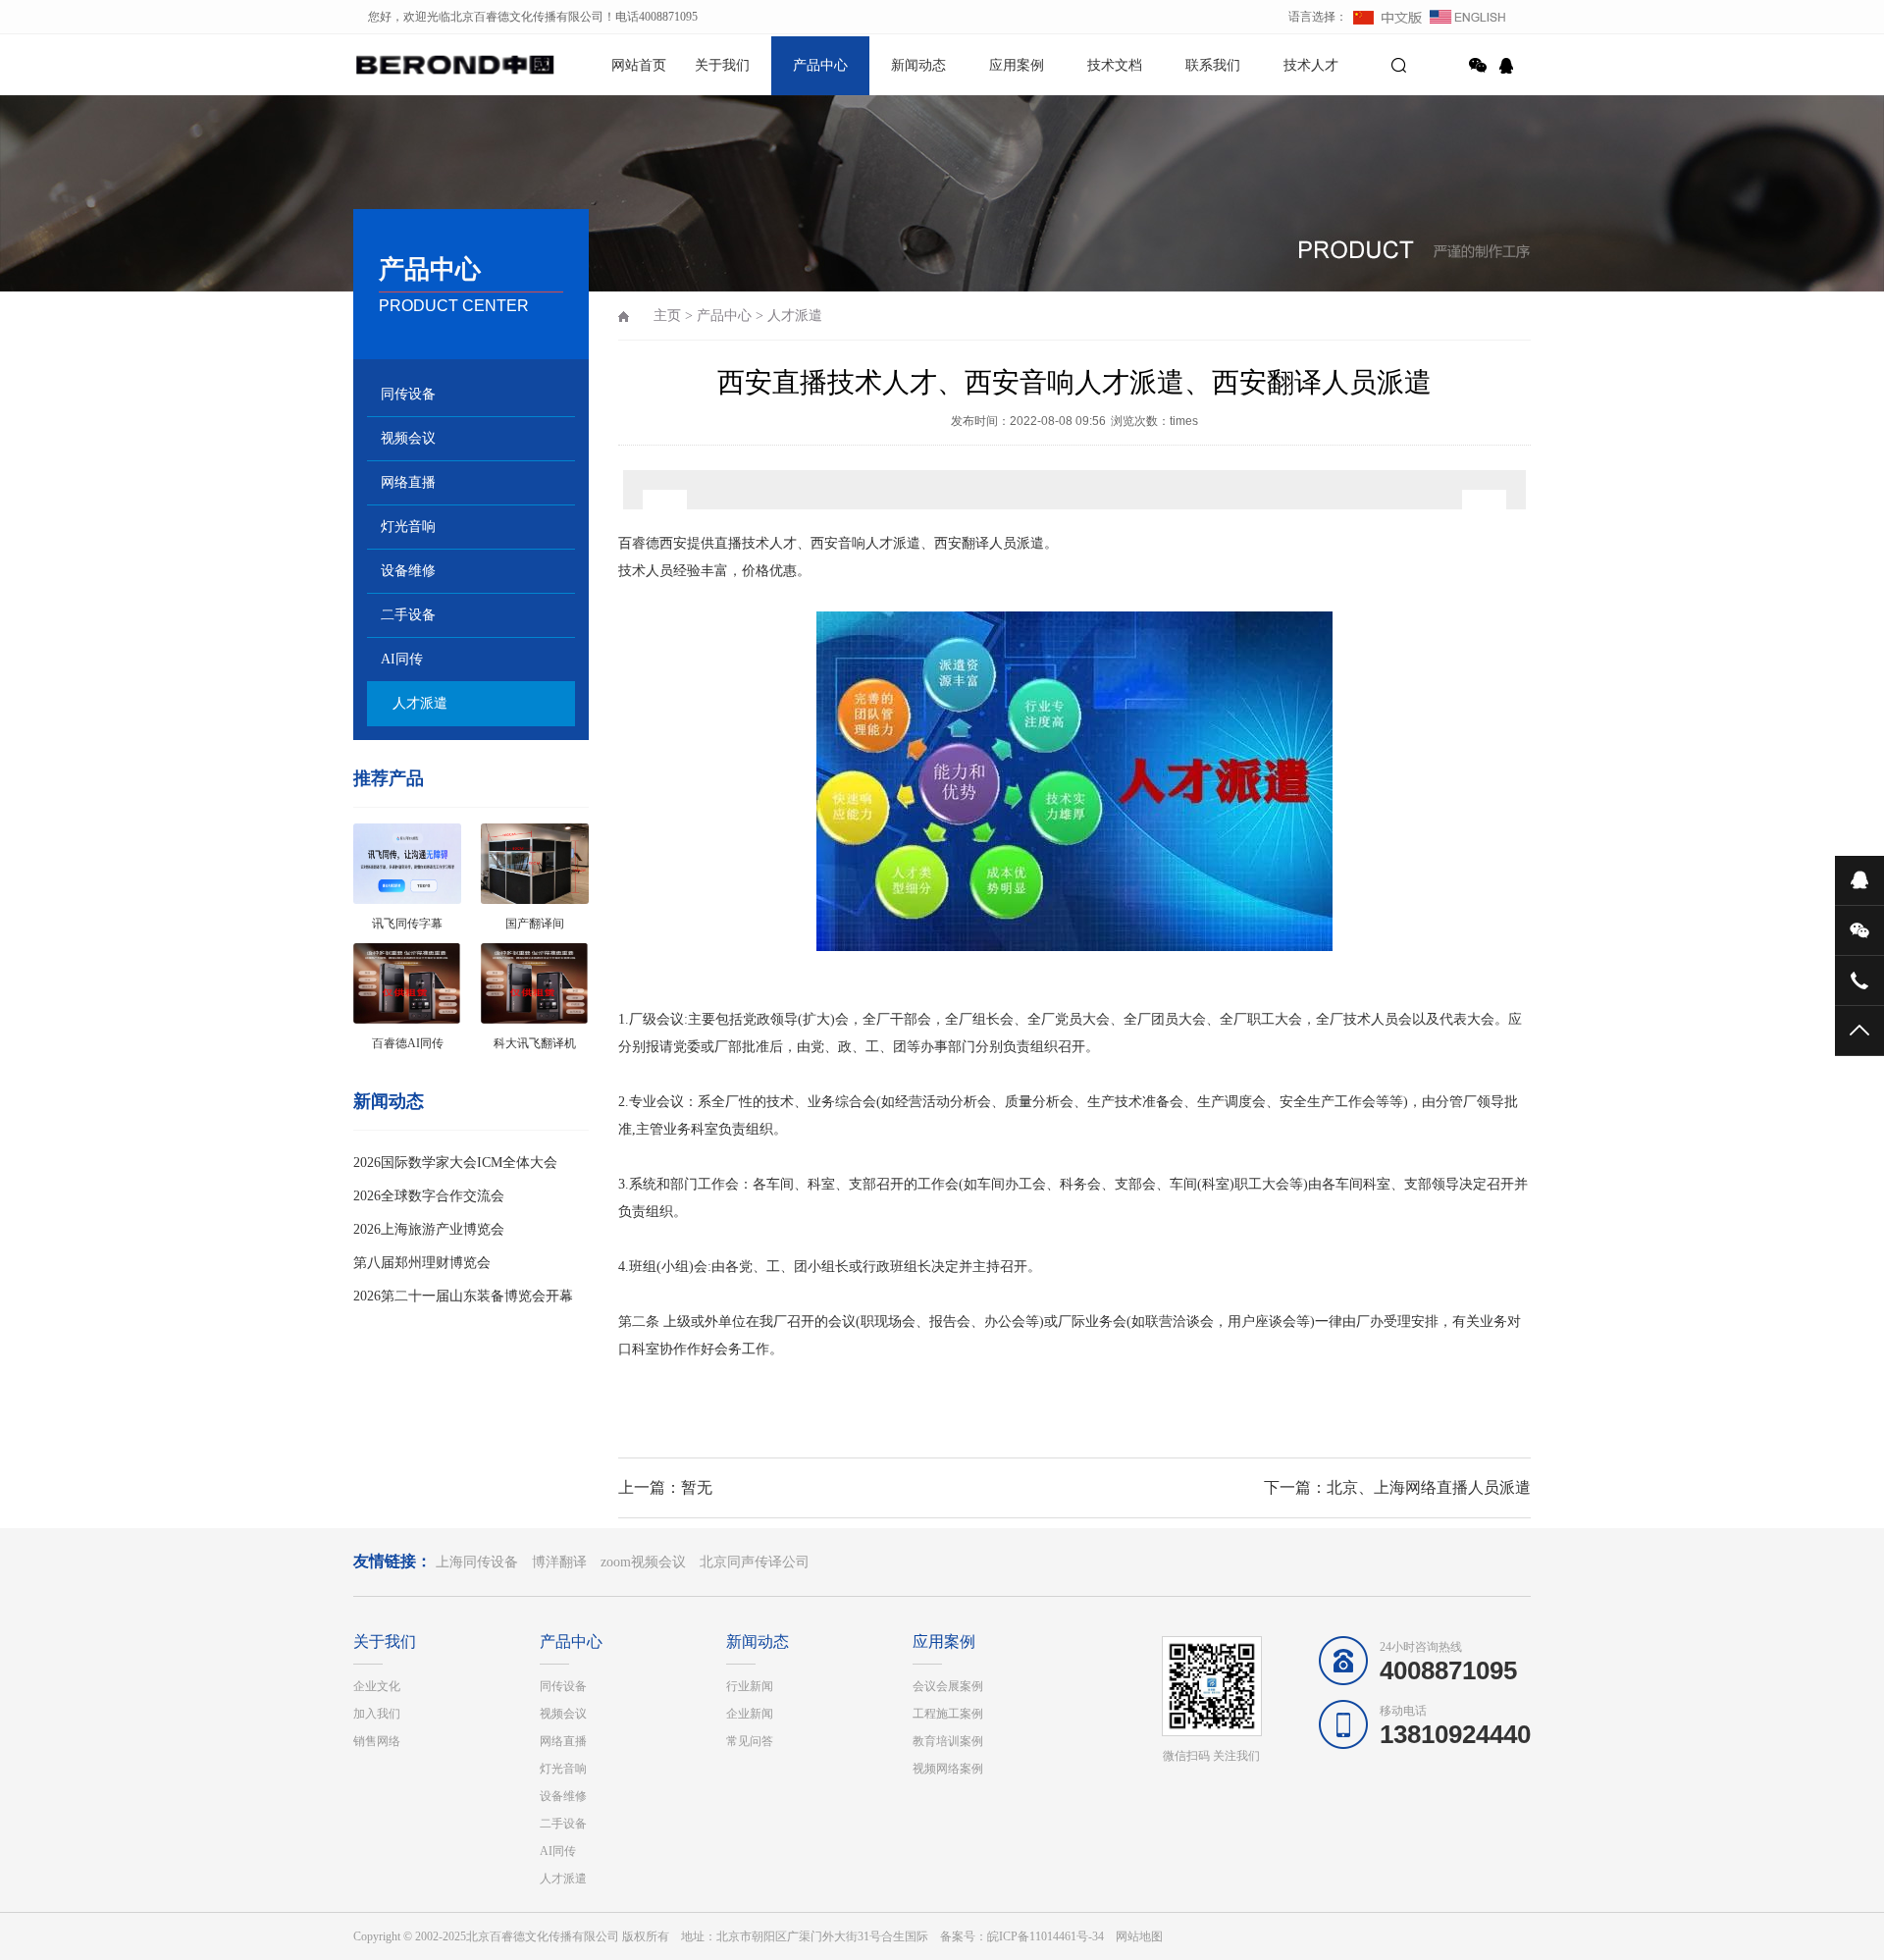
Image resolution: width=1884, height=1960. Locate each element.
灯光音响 (408, 527)
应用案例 (1017, 65)
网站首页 (639, 65)
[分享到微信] (1478, 66)
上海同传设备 (477, 1562)
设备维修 (408, 571)
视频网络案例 (948, 1769)
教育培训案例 (948, 1741)
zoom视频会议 (643, 1562)
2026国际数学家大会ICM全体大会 (455, 1163)
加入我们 (377, 1714)
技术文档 (1115, 65)
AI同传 (402, 659)
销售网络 (377, 1741)
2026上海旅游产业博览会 (429, 1229)
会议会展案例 (948, 1686)
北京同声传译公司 (755, 1562)
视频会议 (408, 438)
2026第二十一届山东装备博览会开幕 (463, 1296)
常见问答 (750, 1741)
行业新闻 (750, 1686)
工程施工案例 (948, 1714)
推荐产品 (389, 778)
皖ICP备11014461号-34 (1046, 1936)
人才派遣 (420, 703)
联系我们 (1213, 65)
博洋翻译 (559, 1562)
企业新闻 (750, 1714)
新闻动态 (918, 65)
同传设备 (408, 394)
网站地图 (1139, 1936)
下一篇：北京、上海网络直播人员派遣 (1397, 1487)
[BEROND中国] (422, 64)
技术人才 (1311, 65)
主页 (667, 316)
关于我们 (722, 65)
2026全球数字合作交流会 (429, 1196)
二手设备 (408, 615)
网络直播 (408, 482)
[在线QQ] (1509, 66)
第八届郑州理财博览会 (422, 1263)
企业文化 (377, 1686)
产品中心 (820, 65)
